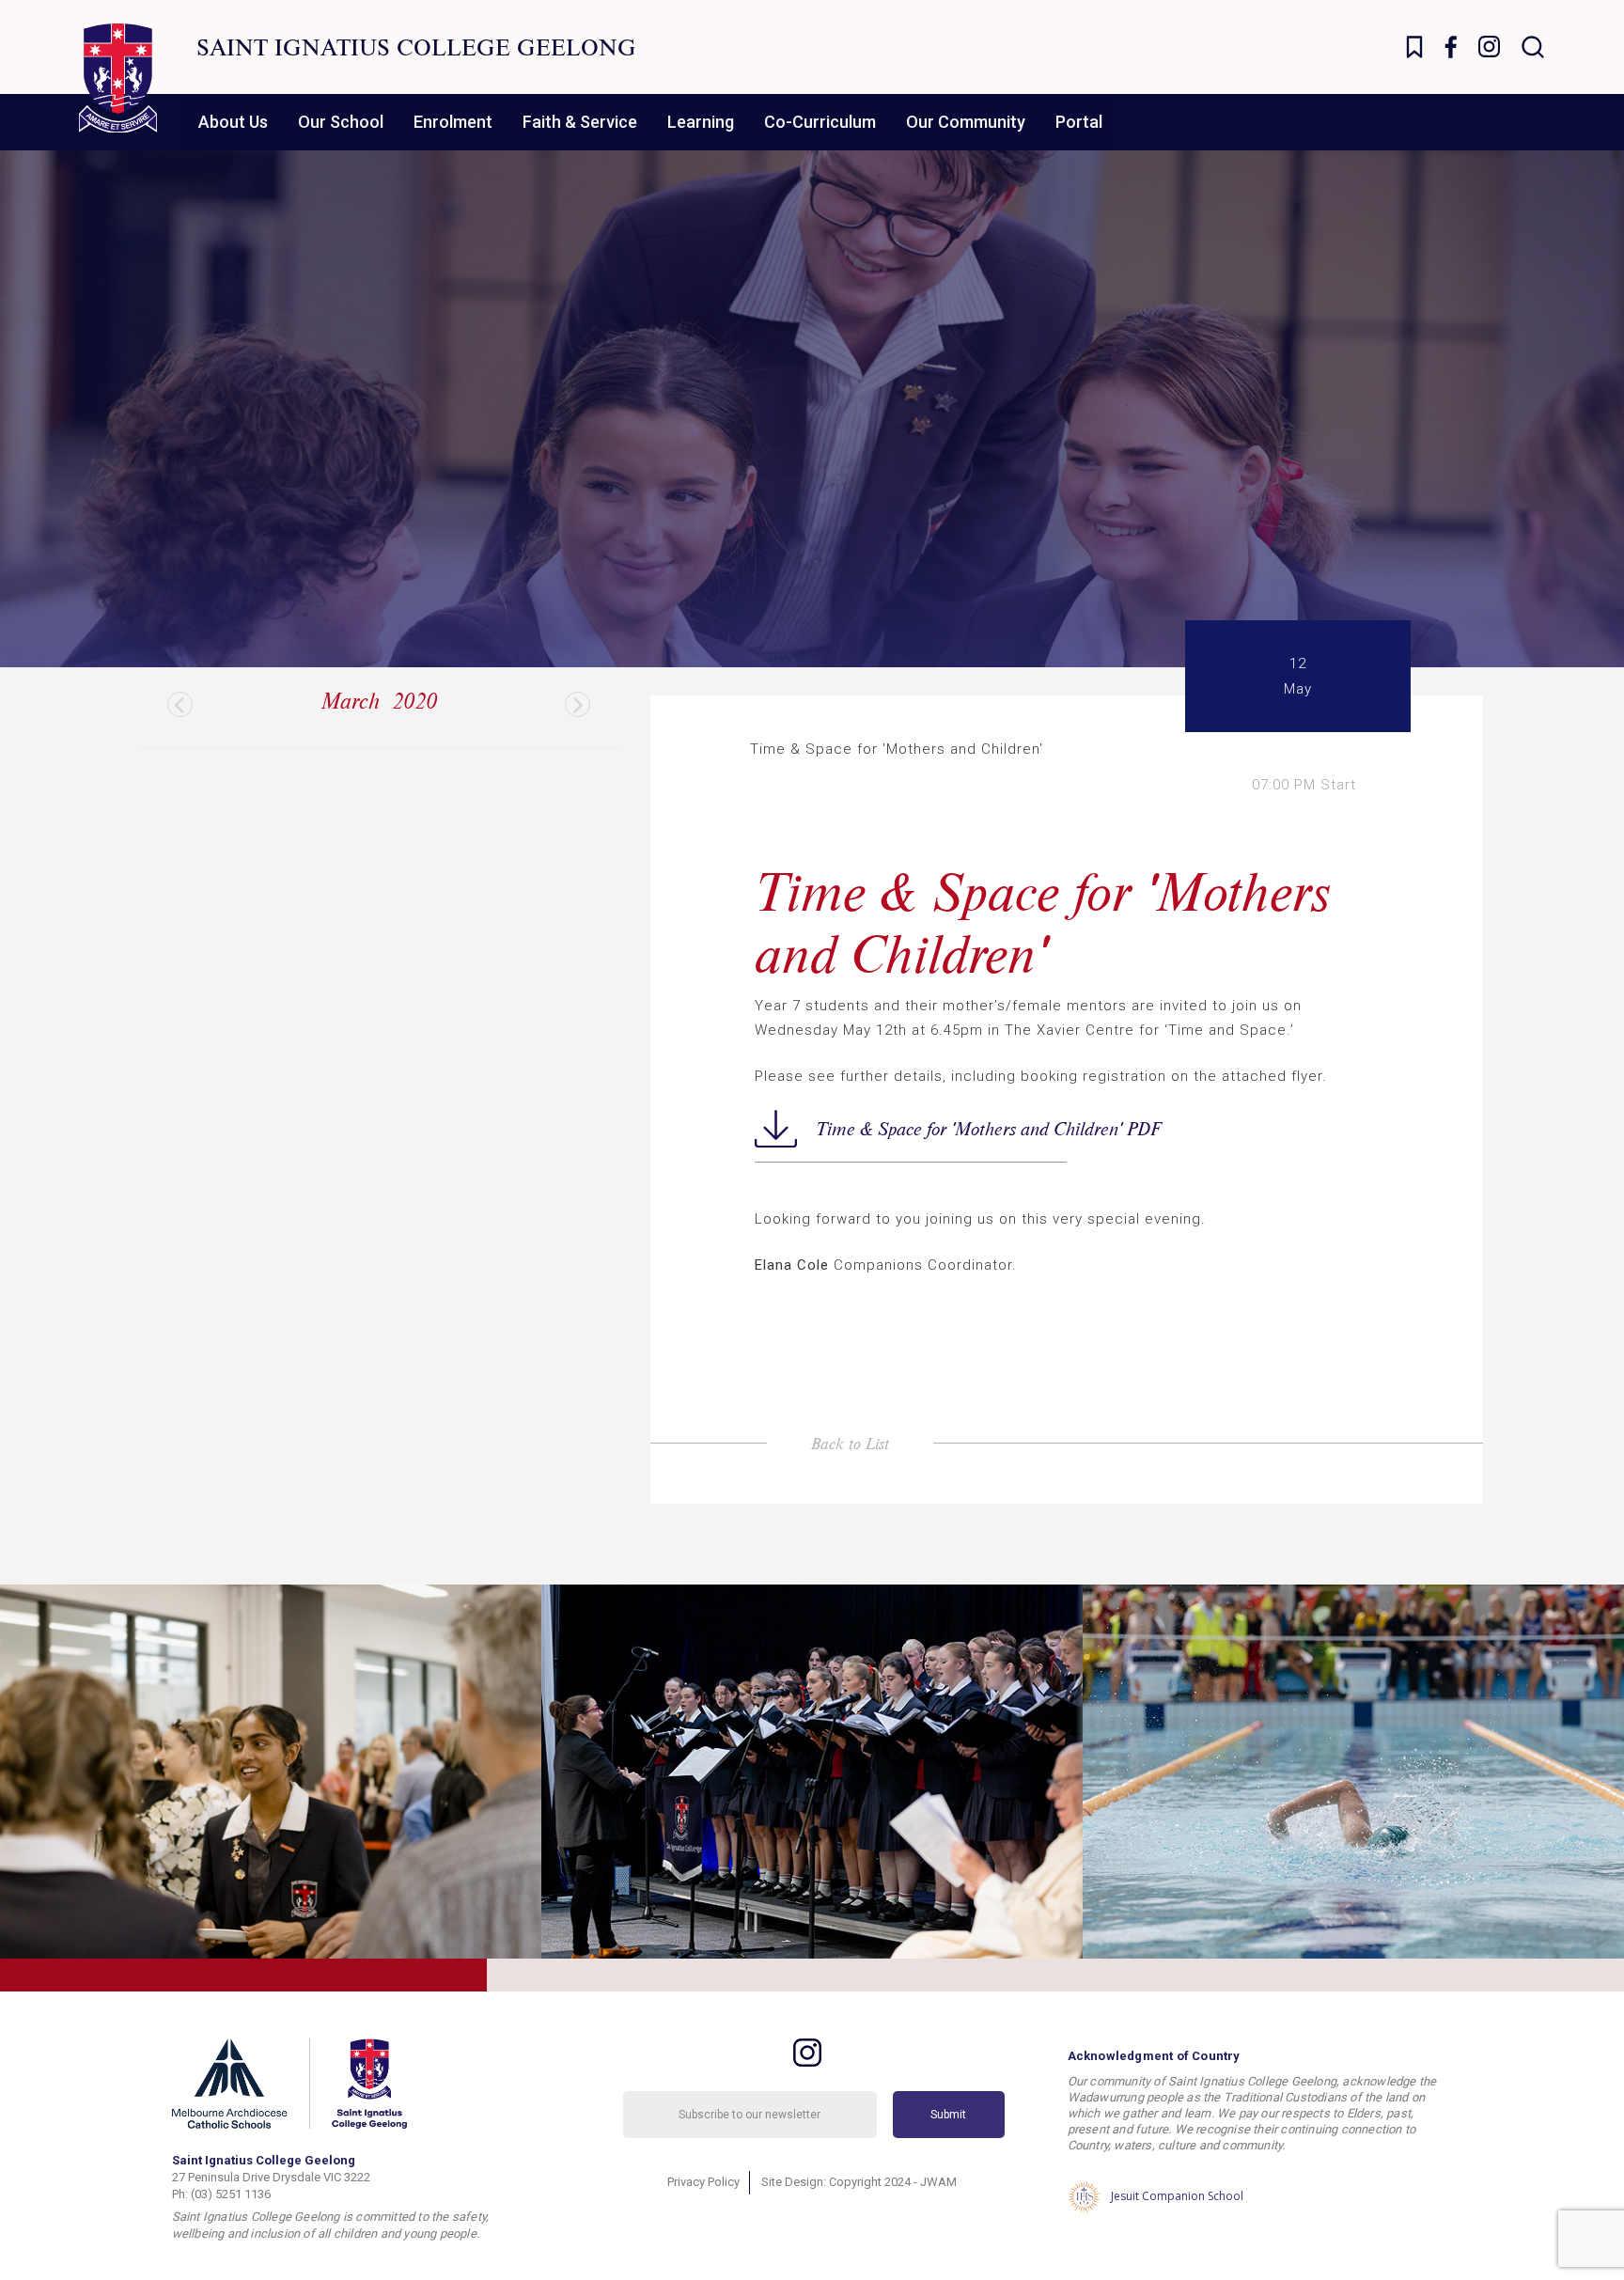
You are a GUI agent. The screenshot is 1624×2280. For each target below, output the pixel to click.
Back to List (850, 1443)
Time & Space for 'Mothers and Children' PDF (941, 1128)
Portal (1079, 122)
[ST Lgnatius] (118, 78)
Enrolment (453, 122)
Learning (701, 122)
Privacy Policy (703, 2182)
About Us (233, 122)
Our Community (966, 122)
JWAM (938, 2182)
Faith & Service (580, 122)
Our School (341, 122)
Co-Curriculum (820, 122)
